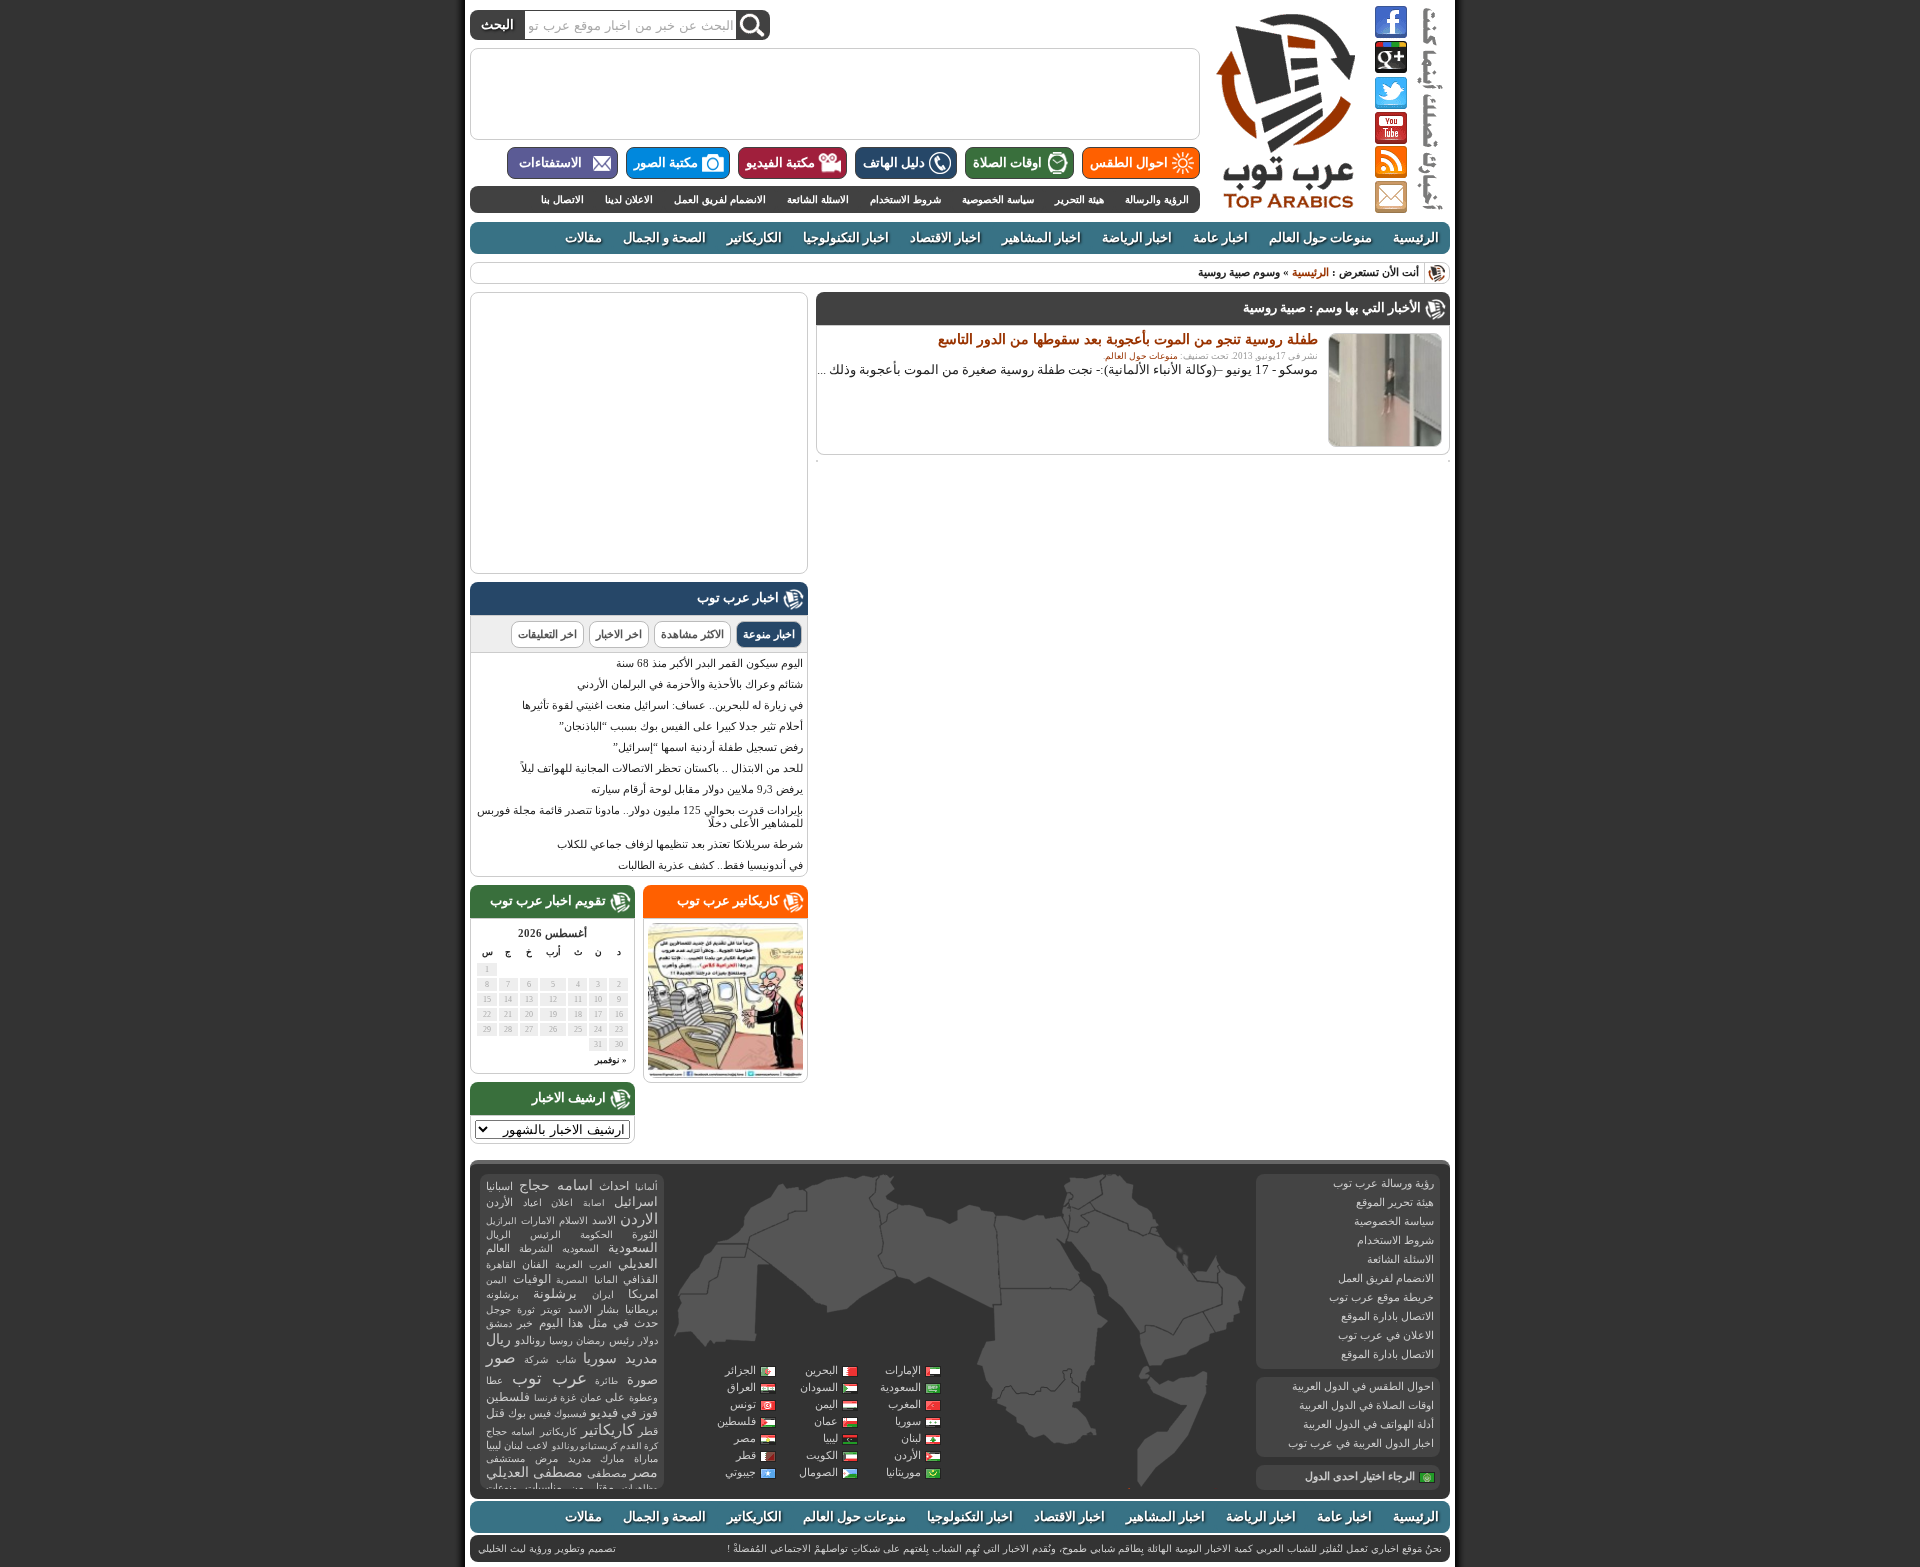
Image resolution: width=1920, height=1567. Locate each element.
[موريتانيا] (722, 1300)
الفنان (535, 1264)
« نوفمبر (611, 1060)
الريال (498, 1234)
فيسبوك (570, 1413)
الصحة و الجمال (664, 238)
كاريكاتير (607, 1430)
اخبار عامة (1220, 238)
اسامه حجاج (556, 1185)
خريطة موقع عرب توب (1381, 1297)
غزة (568, 1397)
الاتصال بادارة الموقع (1387, 1316)
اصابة (594, 1203)
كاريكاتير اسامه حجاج (531, 1431)
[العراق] (1124, 1204)
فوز (649, 1413)
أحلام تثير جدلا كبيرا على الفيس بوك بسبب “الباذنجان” (681, 726)
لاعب (537, 1445)
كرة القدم (639, 1446)
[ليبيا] (940, 1257)
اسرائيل (636, 1201)
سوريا (908, 1421)
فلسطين (736, 1421)
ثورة (526, 1309)
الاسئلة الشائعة (818, 199)
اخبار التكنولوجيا (846, 238)
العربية (569, 1264)
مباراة (646, 1458)
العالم (498, 1248)
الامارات (538, 1220)
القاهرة (501, 1264)
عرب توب (549, 1378)
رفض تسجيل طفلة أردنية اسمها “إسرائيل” (708, 747)
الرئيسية (1416, 238)
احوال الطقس (1129, 163)
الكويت (822, 1455)
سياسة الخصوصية (998, 199)
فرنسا (545, 1398)
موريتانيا (903, 1472)
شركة (536, 1359)
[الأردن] (1082, 1218)
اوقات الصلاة (1007, 163)
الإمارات (903, 1370)
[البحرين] (1181, 1252)
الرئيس (545, 1234)
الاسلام (573, 1220)
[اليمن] (1176, 1340)
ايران (603, 1294)
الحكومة (596, 1234)
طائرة (606, 1381)
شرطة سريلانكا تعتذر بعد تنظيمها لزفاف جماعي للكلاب (680, 844)
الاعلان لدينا (629, 199)
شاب (566, 1359)
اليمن (826, 1404)
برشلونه (502, 1294)
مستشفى (505, 1458)
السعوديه (580, 1248)
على (615, 1397)
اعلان (562, 1202)
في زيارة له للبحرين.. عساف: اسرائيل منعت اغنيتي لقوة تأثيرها (662, 705)
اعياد (532, 1202)
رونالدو (530, 1340)
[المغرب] (762, 1213)
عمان (826, 1421)
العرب (600, 1265)
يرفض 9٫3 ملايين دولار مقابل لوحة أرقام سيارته (697, 789)
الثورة (645, 1234)
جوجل (498, 1309)
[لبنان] (1068, 1199)
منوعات (501, 1487)
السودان (819, 1387)
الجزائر (740, 1370)
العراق (741, 1387)
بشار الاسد (593, 1309)
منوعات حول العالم (1320, 238)
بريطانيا (641, 1309)
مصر (745, 1438)
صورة (642, 1379)
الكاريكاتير (754, 238)
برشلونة (555, 1293)
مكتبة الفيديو (780, 163)
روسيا (561, 1340)
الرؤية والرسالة (1157, 199)
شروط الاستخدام (905, 199)
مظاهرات (640, 1488)
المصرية (572, 1280)
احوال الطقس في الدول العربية (1363, 1386)
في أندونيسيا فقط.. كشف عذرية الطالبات (710, 865)
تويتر (551, 1309)
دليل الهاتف (894, 163)
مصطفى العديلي (534, 1472)
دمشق (499, 1323)
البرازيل (501, 1221)
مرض (546, 1458)
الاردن (639, 1219)
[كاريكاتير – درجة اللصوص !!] (725, 1074)
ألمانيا (646, 1187)
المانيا (606, 1279)
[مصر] (1037, 1252)
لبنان (911, 1438)
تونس (743, 1404)
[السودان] (1041, 1342)
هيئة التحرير (1079, 199)
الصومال (818, 1472)
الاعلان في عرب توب (1386, 1335)
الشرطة (536, 1248)
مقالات (583, 238)
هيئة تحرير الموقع (1395, 1202)
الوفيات (532, 1279)
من (577, 1487)
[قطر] (1185, 1265)
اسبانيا (499, 1186)
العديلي (638, 1264)
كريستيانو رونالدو (584, 1446)
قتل (495, 1413)
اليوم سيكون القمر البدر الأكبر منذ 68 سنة (709, 663)
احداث (614, 1186)
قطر (746, 1455)
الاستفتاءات (550, 163)
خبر (525, 1323)
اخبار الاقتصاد (945, 238)
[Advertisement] (835, 94)
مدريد (579, 1458)
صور (501, 1358)
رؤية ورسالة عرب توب (1383, 1183)
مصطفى (607, 1473)
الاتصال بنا (562, 199)
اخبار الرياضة (1137, 238)
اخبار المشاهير (1041, 238)
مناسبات (543, 1487)
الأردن (907, 1455)
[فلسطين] (1066, 1215)
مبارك (612, 1458)
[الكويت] (1154, 1231)
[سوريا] (1084, 1191)
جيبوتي (740, 1472)
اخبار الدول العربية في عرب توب (1361, 1443)
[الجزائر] (822, 1245)
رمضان (590, 1340)
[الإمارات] (1206, 1268)
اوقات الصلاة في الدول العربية (1366, 1405)
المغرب (904, 1404)
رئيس (621, 1340)
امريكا (643, 1294)
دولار (648, 1340)
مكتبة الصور (666, 163)
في (629, 1413)
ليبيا (830, 1438)
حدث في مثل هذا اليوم (598, 1323)
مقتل (602, 1487)
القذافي (640, 1279)
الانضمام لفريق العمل (720, 199)
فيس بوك (529, 1413)
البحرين (821, 1370)
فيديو (604, 1412)
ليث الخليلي (502, 1548)
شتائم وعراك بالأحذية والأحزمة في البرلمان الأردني (690, 684)
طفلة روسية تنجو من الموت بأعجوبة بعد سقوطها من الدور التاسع (1128, 339)
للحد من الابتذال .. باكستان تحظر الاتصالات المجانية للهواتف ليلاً (662, 768)
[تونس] (884, 1199)
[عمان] (1225, 1300)
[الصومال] (1173, 1428)
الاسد (604, 1220)
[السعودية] (1142, 1274)
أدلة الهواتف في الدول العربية (1368, 1424)
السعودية (900, 1387)
